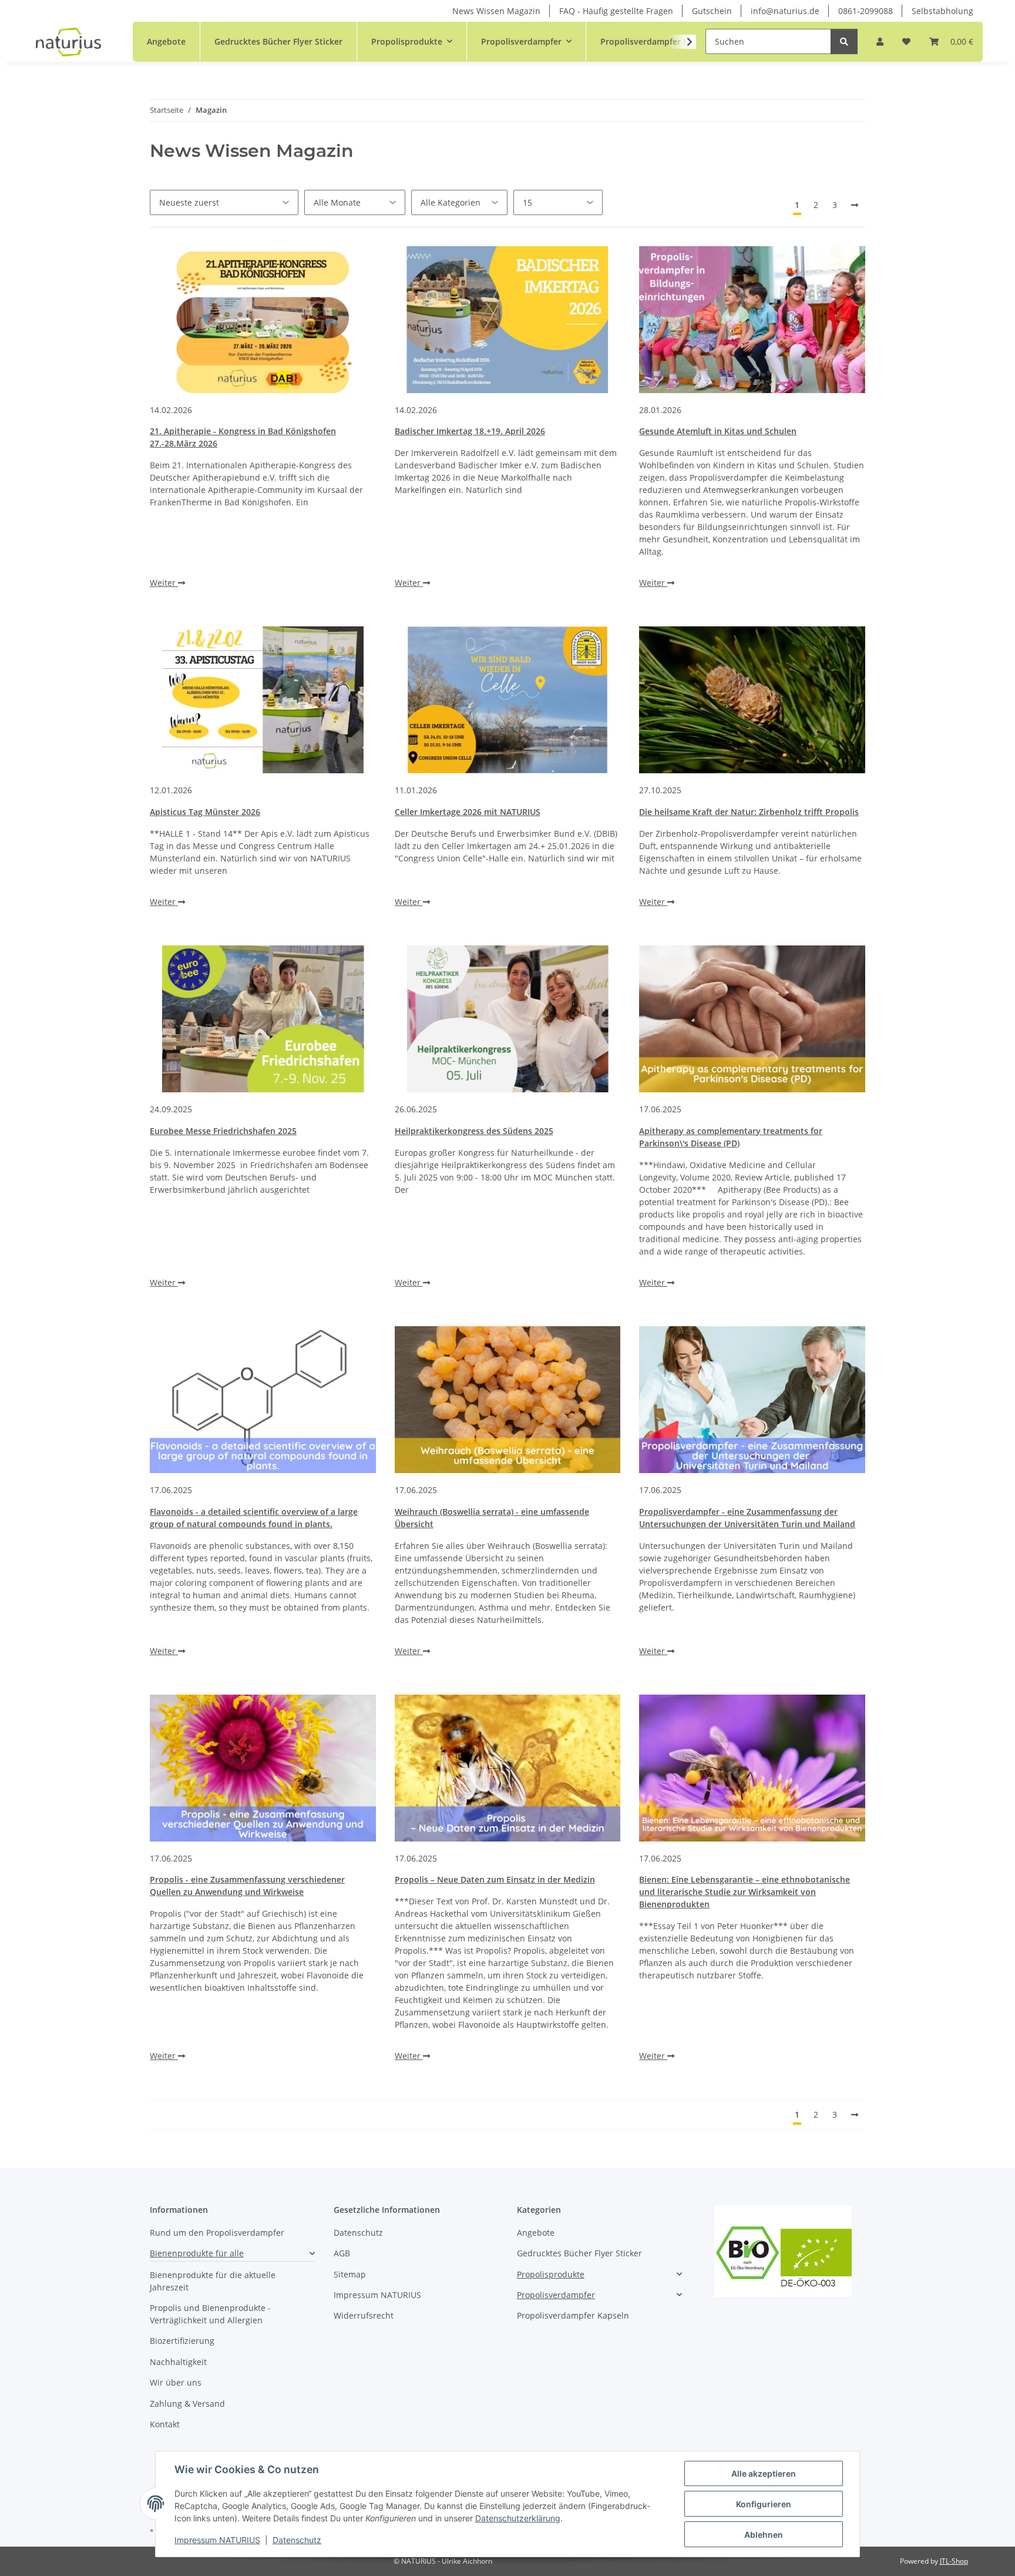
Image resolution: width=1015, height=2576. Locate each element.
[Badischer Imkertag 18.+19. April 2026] (508, 320)
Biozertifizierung (182, 2341)
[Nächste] (855, 205)
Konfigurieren (764, 2504)
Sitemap (350, 2274)
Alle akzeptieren (764, 2473)
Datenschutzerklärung (518, 2518)
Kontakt (165, 2424)
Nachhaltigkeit (178, 2362)
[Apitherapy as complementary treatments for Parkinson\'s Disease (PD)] (752, 1019)
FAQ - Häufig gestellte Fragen (616, 11)
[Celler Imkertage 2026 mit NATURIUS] (508, 700)
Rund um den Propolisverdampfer (217, 2233)
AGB (342, 2253)
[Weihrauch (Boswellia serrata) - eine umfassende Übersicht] (508, 1400)
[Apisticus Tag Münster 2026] (263, 700)
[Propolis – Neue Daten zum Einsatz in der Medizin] (508, 1768)
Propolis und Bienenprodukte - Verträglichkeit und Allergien (210, 2314)
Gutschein (712, 11)
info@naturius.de (785, 11)
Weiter (164, 583)
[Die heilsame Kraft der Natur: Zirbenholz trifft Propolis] (752, 700)
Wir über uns (176, 2382)
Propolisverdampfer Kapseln (573, 2315)
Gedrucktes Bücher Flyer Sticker (579, 2253)
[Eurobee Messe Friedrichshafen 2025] (263, 1019)
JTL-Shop (954, 2561)
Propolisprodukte (551, 2274)
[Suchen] (844, 41)
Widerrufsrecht (364, 2315)
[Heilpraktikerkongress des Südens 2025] (508, 1019)
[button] (880, 41)
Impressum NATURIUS (217, 2540)
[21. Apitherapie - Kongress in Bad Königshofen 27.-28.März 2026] (263, 320)
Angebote (536, 2233)
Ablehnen (764, 2535)
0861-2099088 (866, 11)
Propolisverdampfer (556, 2295)
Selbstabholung (942, 11)
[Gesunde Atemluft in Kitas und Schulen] (752, 320)
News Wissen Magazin (496, 11)
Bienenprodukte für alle (197, 2253)
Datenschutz (297, 2540)
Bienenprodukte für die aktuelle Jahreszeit (213, 2281)
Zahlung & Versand (187, 2404)
